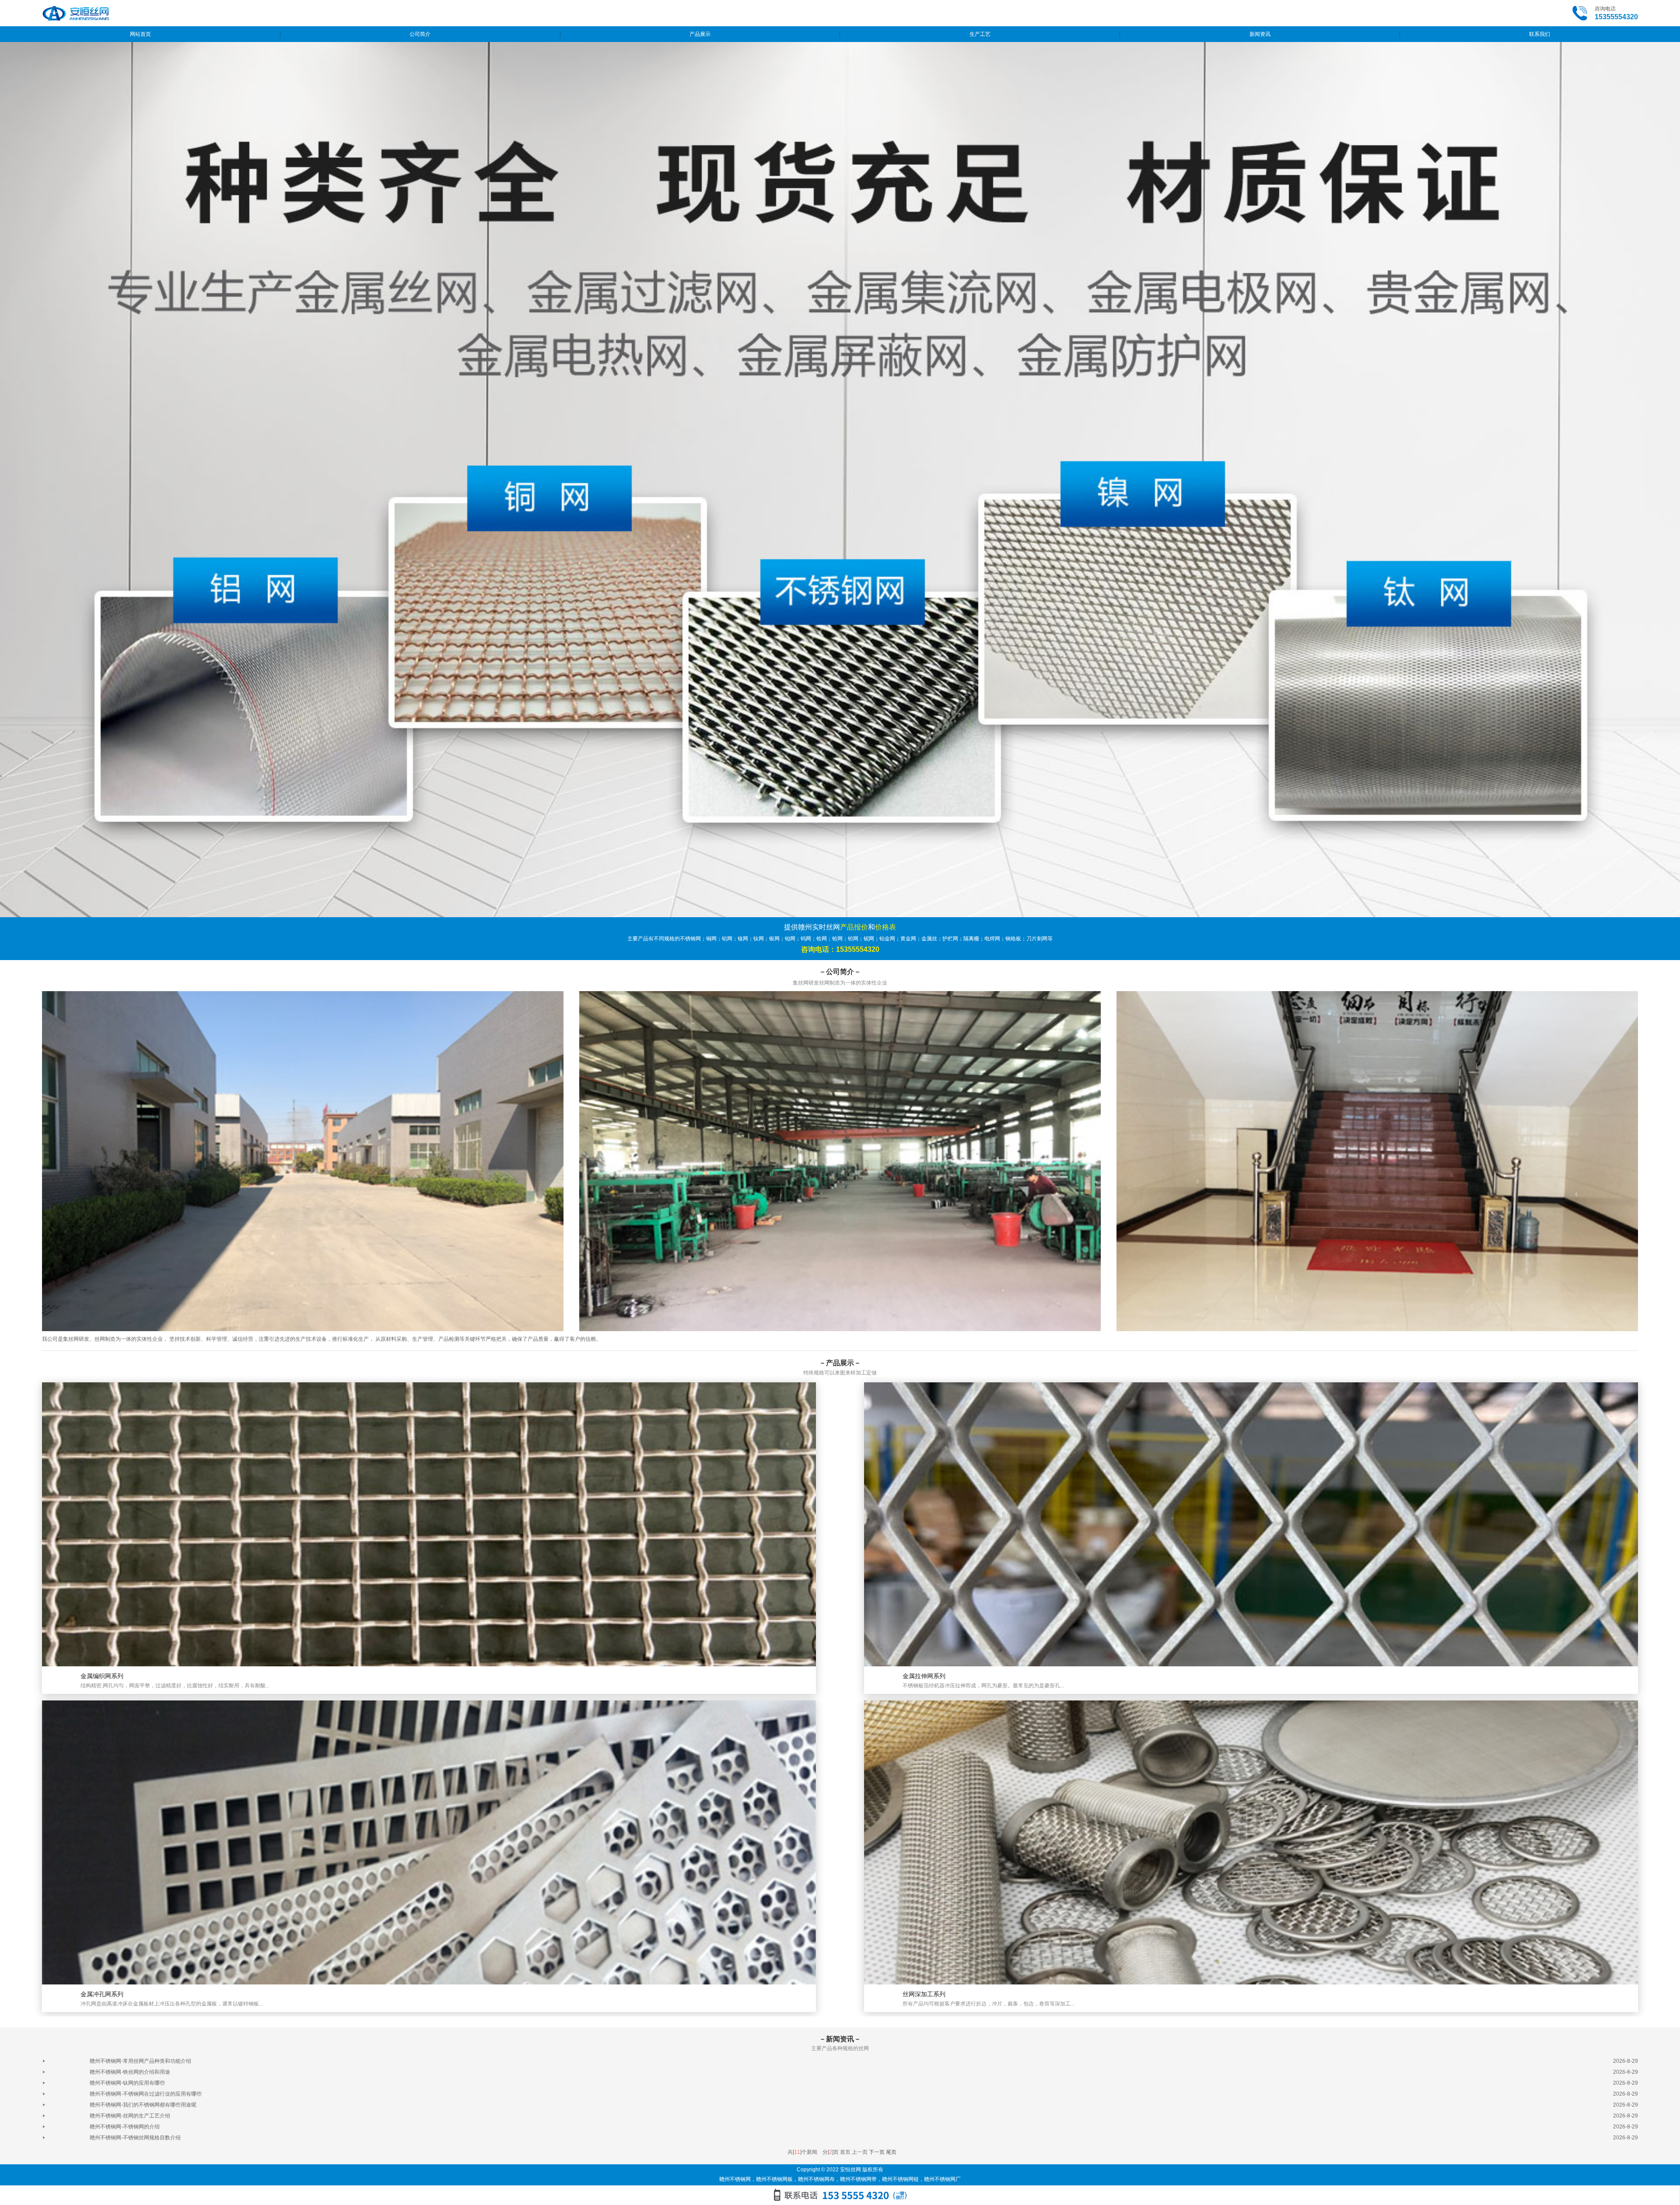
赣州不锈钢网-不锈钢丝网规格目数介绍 (135, 2138)
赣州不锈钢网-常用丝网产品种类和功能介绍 (140, 2061)
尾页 (891, 2152)
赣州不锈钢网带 (858, 2179)
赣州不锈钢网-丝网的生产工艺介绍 (130, 2116)
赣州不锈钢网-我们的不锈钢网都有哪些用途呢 (143, 2105)
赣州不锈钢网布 (816, 2179)
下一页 (877, 2152)
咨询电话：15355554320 (840, 949)
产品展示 (700, 34)
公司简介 (420, 34)
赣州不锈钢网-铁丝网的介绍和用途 (130, 2072)
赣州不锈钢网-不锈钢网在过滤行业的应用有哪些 (146, 2094)
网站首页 (140, 34)
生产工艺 (980, 34)
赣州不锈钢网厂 (942, 2179)
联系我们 (1540, 34)
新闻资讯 (1260, 34)
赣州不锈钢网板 (774, 2179)
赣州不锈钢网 (735, 2179)
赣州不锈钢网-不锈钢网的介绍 (125, 2127)
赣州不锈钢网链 (900, 2179)
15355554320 (1616, 17)
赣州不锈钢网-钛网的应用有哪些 (127, 2083)
